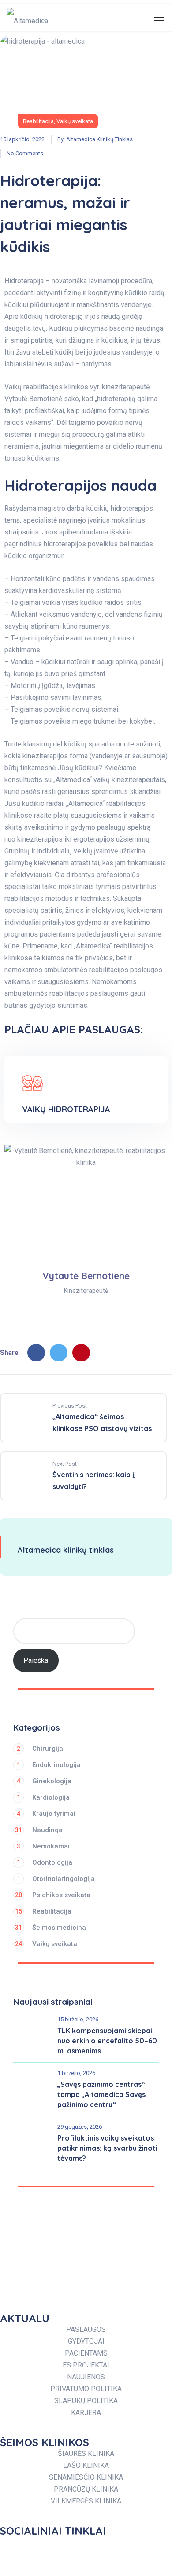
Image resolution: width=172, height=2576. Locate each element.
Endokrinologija (49, 1765)
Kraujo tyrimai (46, 1814)
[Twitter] (59, 1353)
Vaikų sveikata (75, 121)
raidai (55, 803)
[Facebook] (36, 1353)
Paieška (36, 1660)
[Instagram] (68, 2547)
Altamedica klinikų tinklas (99, 139)
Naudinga (39, 1830)
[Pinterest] (81, 1353)
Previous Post (70, 1406)
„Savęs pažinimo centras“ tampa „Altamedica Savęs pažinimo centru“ (101, 2094)
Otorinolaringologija (56, 1879)
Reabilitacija (38, 121)
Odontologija (45, 1862)
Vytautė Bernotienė (33, 399)
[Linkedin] (126, 2547)
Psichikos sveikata (53, 1895)
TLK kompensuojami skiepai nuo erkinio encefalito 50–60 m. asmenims (107, 2041)
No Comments (25, 153)
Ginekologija (44, 1781)
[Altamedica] (27, 18)
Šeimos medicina (50, 1928)
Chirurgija (40, 1749)
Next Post (65, 1464)
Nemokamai (43, 1846)
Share (9, 1353)
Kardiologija (43, 1797)
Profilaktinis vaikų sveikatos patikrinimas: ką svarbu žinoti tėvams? (107, 2148)
